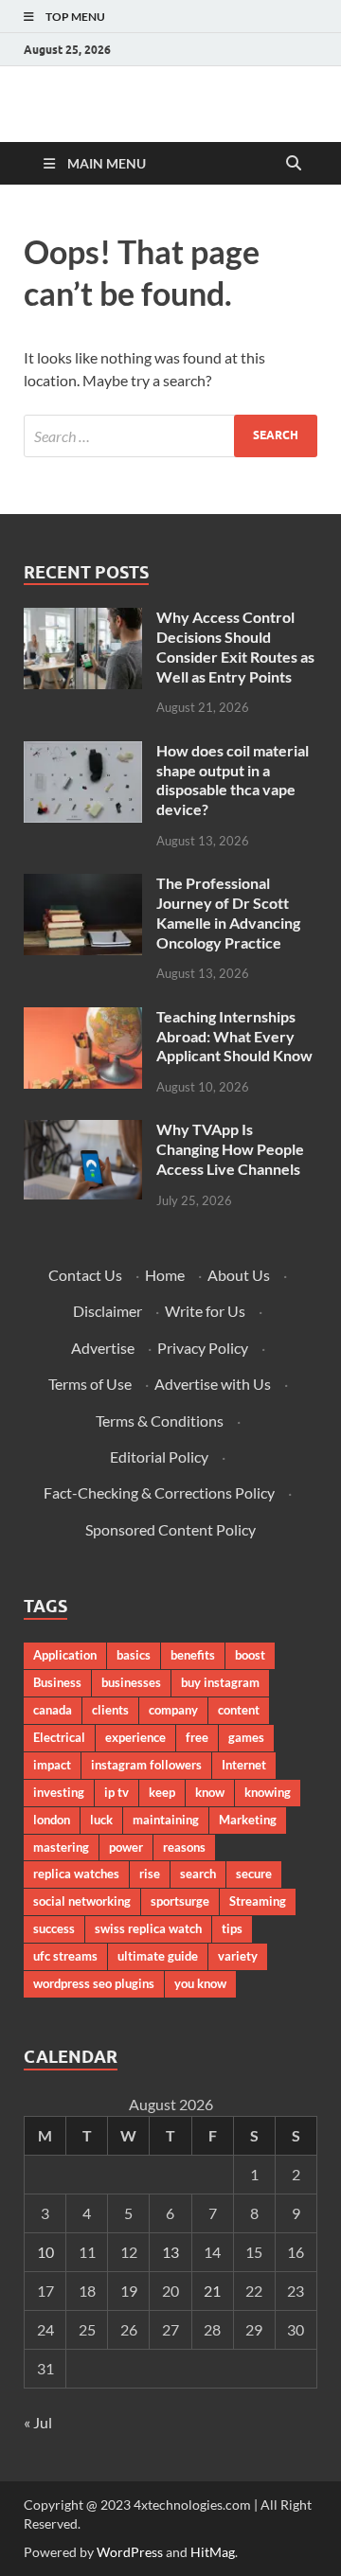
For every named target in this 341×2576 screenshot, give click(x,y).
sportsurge (180, 1901)
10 (45, 2252)
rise (150, 1874)
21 (212, 2291)
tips (232, 1928)
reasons (184, 1847)
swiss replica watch (148, 1928)
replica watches (76, 1874)
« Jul (38, 2422)
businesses (131, 1682)
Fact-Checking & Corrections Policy (159, 1492)
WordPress (130, 2552)
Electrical (59, 1737)
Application (65, 1655)
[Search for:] (170, 436)
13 (170, 2252)
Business (57, 1682)
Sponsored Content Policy (170, 1529)
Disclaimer (108, 1311)
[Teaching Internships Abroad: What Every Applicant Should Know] (83, 1018)
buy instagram (220, 1682)
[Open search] (294, 164)
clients (110, 1710)
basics (134, 1655)
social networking (82, 1901)
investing (59, 1792)
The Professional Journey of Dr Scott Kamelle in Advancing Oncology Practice (228, 912)
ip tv (117, 1792)
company (173, 1710)
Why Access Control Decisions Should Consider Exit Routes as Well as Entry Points (235, 646)
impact (52, 1765)
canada (53, 1710)
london (52, 1820)
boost (250, 1655)
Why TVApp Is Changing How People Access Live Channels (230, 1149)
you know (200, 1983)
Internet (244, 1765)
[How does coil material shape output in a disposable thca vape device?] (83, 752)
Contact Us (85, 1275)
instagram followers (146, 1765)
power (126, 1847)
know (210, 1792)
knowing (268, 1792)
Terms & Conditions (160, 1421)
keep (162, 1792)
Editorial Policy (159, 1457)
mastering (61, 1847)
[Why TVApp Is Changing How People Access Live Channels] (83, 1131)
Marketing (248, 1820)
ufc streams (65, 1956)
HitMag (213, 2552)
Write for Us (205, 1311)
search (198, 1874)
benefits (193, 1655)
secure (254, 1874)
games (246, 1737)
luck (101, 1820)
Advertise (103, 1348)
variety (238, 1956)
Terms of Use (90, 1384)
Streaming (258, 1901)
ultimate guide (158, 1956)
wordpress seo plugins (94, 1983)
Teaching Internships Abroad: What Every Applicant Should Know (234, 1036)
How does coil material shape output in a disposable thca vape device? (233, 780)
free (197, 1737)
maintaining (166, 1820)
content (239, 1710)
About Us (239, 1275)
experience (135, 1737)
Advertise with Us (213, 1384)
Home (165, 1275)
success (54, 1928)
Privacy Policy (203, 1348)
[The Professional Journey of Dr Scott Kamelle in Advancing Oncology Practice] (83, 885)
